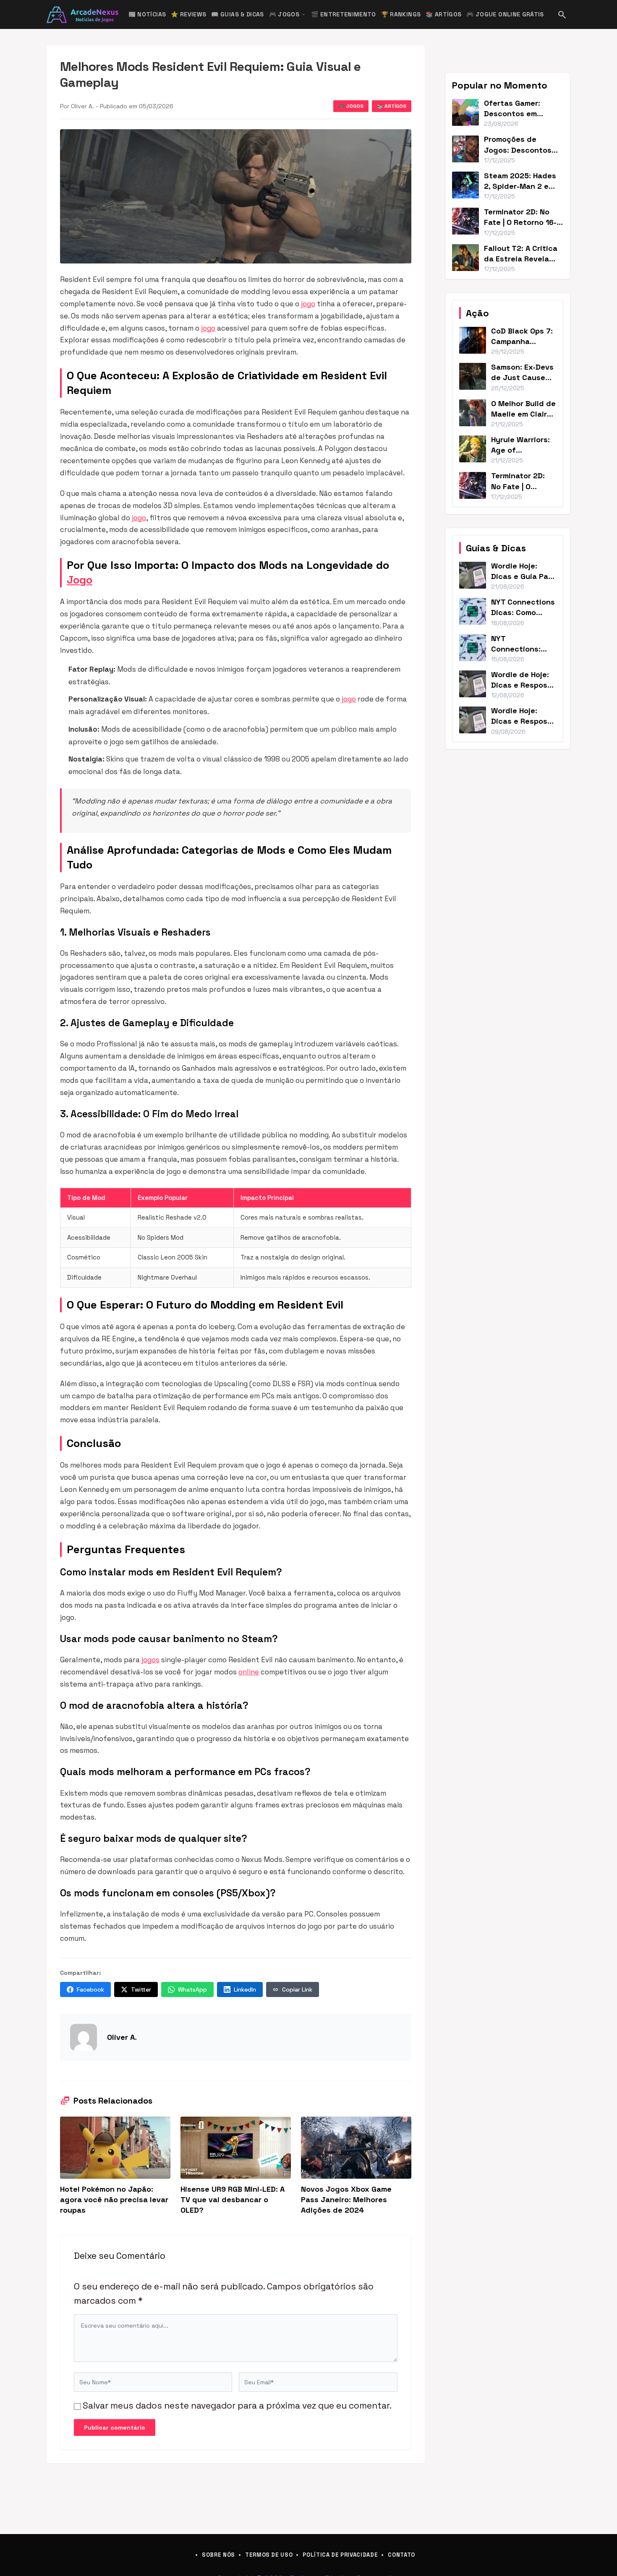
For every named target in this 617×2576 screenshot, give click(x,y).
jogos (150, 1660)
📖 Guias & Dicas (237, 14)
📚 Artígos (443, 14)
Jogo (80, 580)
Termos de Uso (269, 2555)
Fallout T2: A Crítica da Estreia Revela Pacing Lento (521, 259)
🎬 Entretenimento (344, 14)
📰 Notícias (147, 14)
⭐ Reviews (188, 14)
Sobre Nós (218, 2555)
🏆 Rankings (401, 14)
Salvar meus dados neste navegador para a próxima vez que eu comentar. (237, 2405)
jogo (308, 304)
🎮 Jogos (288, 14)
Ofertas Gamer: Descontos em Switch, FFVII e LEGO (521, 113)
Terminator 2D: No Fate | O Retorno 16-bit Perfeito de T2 (520, 222)
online (249, 1672)
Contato (401, 2555)
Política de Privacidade (340, 2555)
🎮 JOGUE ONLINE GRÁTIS (505, 14)
